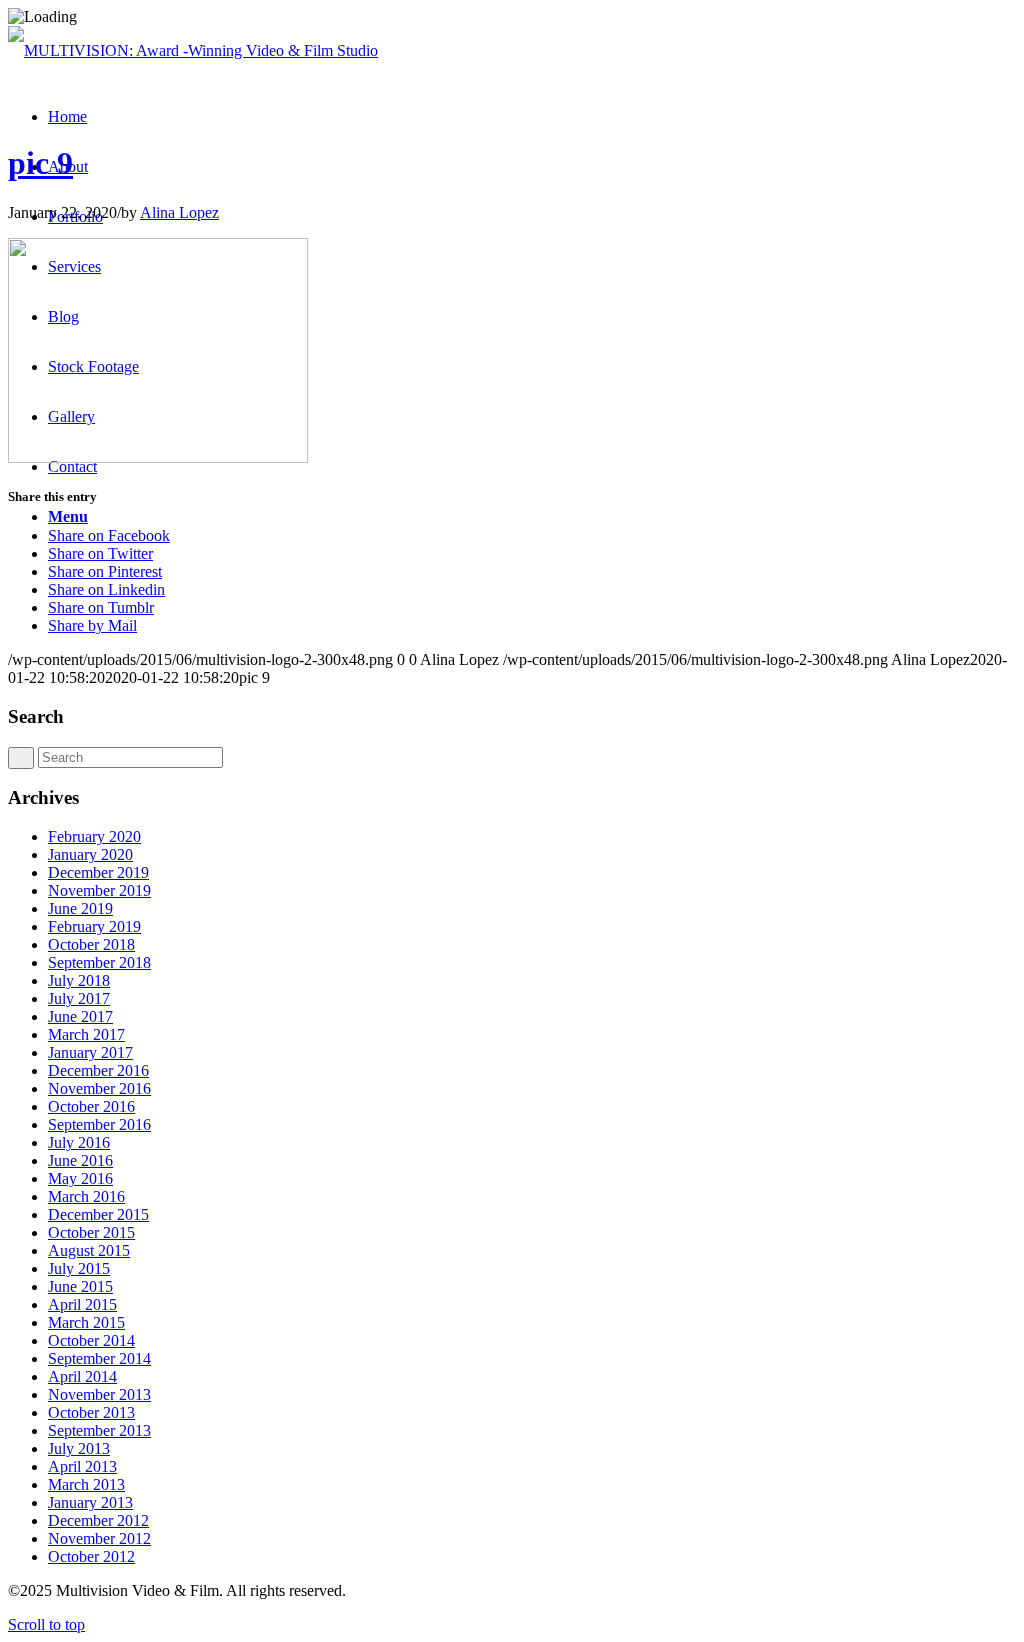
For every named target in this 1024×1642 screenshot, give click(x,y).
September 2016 (99, 1124)
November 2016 (99, 1088)
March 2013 (86, 1484)
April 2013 (82, 1466)
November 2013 (99, 1394)
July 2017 (79, 998)
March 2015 (86, 1322)
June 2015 (80, 1286)
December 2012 (98, 1520)
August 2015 (89, 1250)
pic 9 (40, 163)
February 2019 (94, 926)
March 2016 (86, 1196)
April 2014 (82, 1376)
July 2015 (79, 1268)
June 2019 (80, 908)
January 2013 (90, 1502)
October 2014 (91, 1340)
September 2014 (99, 1358)
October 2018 (91, 944)
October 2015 (91, 1232)
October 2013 (91, 1412)
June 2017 (80, 1016)
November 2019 (99, 890)
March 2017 (86, 1034)
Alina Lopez (179, 212)
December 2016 (98, 1070)
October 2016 (91, 1106)
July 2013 (79, 1448)
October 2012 (91, 1556)
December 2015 (98, 1214)
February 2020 (94, 836)
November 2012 (99, 1538)
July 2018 (79, 980)
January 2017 (90, 1052)
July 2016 (79, 1142)
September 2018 (99, 962)
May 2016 (80, 1178)
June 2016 (80, 1160)
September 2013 (99, 1430)
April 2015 (82, 1304)
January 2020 (90, 854)
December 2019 (98, 872)
